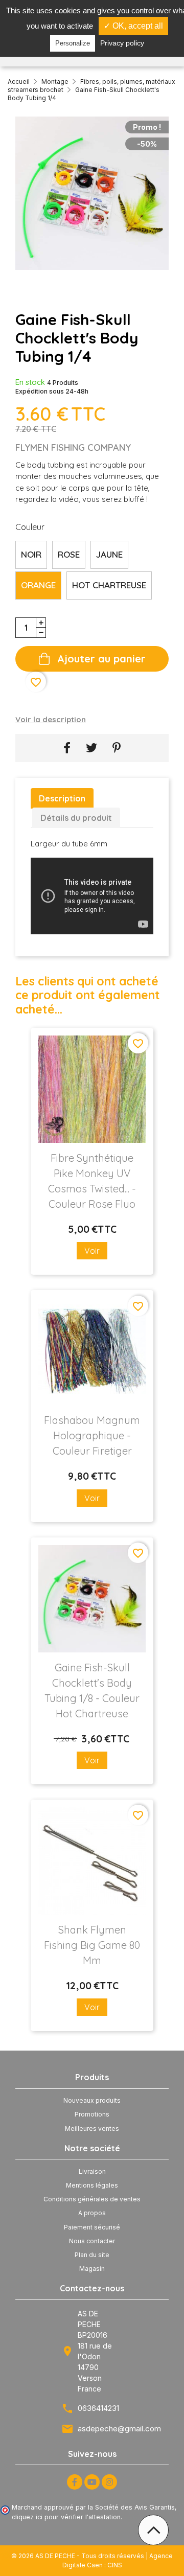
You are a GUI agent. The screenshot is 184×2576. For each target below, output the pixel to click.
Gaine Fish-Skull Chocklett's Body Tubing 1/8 (92, 1690)
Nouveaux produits (92, 2100)
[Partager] (67, 748)
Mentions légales (92, 2185)
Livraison (92, 2171)
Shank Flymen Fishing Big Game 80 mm (92, 1945)
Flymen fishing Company (73, 447)
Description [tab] (62, 798)
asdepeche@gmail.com (119, 2429)
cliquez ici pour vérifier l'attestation (66, 2517)
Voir (92, 1251)
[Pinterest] (117, 748)
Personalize (73, 43)
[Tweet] (91, 748)
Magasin (92, 2269)
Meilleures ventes (92, 2129)
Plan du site (92, 2255)
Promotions (92, 2114)
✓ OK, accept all (133, 26)
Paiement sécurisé (92, 2227)
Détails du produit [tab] (76, 818)
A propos (92, 2213)
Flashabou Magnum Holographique (92, 1435)
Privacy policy (122, 43)
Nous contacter (92, 2241)
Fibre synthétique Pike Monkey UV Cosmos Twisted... (92, 1181)
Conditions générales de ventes (92, 2199)
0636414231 (98, 2408)
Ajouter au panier (101, 659)
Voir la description (51, 719)
